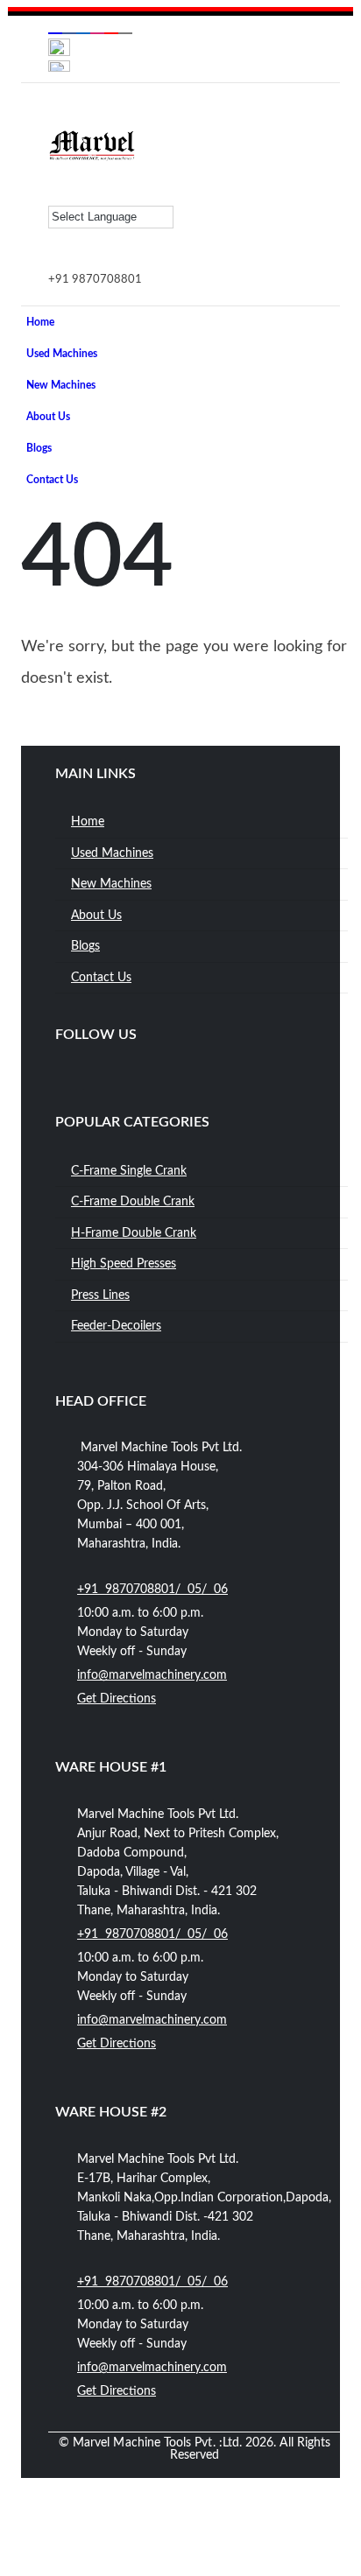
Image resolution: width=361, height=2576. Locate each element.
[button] (57, 171)
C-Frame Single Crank (129, 1171)
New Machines (111, 884)
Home (88, 822)
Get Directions (117, 1699)
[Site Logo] (92, 146)
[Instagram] (138, 1077)
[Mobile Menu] (65, 107)
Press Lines (100, 1295)
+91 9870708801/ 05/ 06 (152, 1590)
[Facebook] (69, 1077)
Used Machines (112, 853)
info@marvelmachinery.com (152, 1675)
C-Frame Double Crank (133, 1202)
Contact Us (101, 978)
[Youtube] (103, 1077)
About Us (96, 916)
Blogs (85, 946)
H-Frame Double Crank (134, 1233)
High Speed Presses (124, 1264)
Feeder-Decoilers (116, 1326)
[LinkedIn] (172, 1077)
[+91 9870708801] (55, 25)
